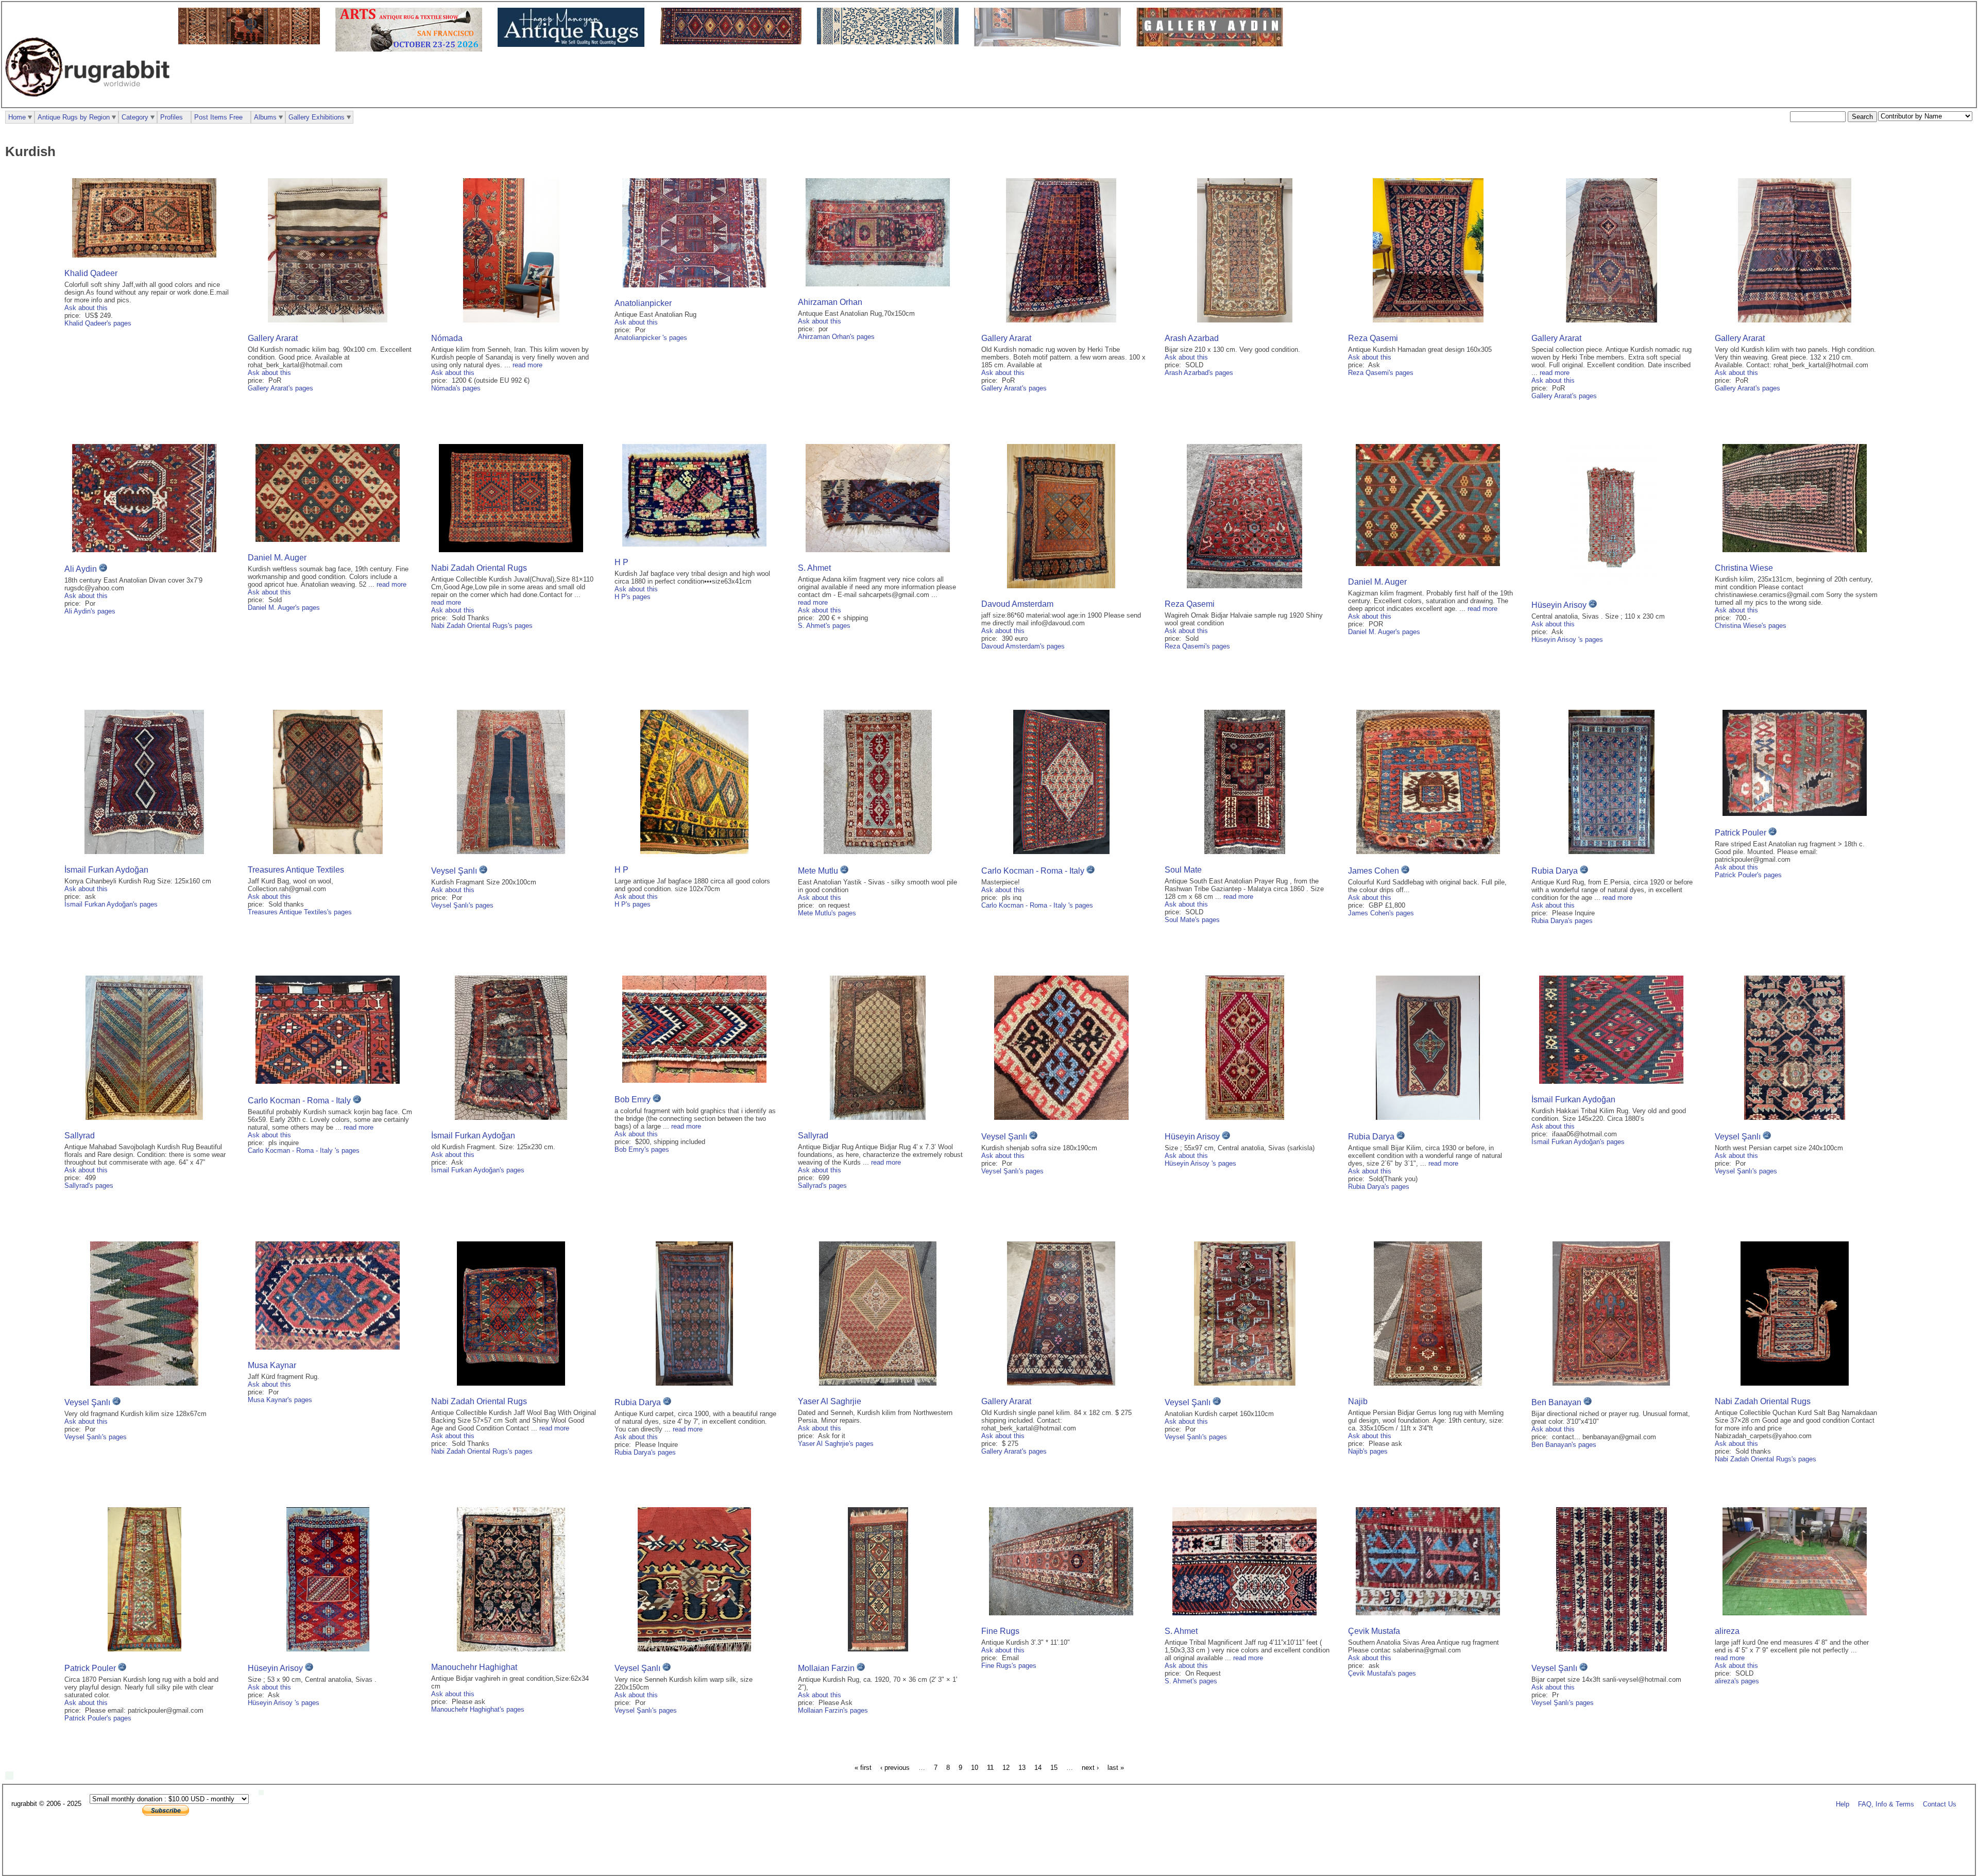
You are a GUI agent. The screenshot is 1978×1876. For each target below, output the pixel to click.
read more (527, 365)
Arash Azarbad (1192, 338)
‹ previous (895, 1768)
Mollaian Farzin (826, 1668)
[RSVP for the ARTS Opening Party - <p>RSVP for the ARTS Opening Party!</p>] (264, 1793)
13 (1022, 1768)
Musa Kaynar (272, 1365)
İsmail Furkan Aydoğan (106, 870)
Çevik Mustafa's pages (1382, 1673)
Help (1843, 1804)
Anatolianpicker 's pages (651, 338)
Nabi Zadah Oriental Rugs (479, 568)
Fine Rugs (1000, 1631)
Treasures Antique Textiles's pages (300, 912)
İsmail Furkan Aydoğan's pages (111, 904)
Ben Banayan (1556, 1402)
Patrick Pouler (1741, 833)
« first (863, 1768)
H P (621, 562)
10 (975, 1768)
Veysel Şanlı (454, 871)
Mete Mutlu (818, 871)
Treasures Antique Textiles (296, 870)
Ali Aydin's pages (90, 611)
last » (1116, 1768)
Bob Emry (633, 1099)
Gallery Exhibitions (317, 117)
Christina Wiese (1744, 568)
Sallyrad (80, 1136)
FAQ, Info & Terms (1886, 1804)
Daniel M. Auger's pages (284, 608)
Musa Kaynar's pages (280, 1400)
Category (135, 117)
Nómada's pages (456, 388)
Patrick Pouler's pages (1748, 875)
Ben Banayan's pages (1564, 1445)
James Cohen (1374, 871)
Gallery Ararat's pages (280, 388)
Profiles (172, 117)
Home (17, 117)
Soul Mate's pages (1192, 920)
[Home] (90, 102)
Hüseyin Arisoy (1560, 605)
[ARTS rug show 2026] (411, 49)
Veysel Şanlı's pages (462, 905)
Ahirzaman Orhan (830, 302)
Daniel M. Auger (277, 558)
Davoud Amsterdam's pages (1023, 646)
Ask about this (86, 308)
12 (1006, 1768)
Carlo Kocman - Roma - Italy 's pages (1037, 905)
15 (1054, 1768)
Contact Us (1940, 1804)
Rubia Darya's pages (1562, 921)
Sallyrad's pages (89, 1186)
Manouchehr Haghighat (474, 1667)
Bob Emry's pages (642, 1149)
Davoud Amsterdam (1017, 604)
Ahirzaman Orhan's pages (836, 337)
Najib (1358, 1401)
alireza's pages (1737, 1681)
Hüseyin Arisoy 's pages (1567, 639)
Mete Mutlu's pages (827, 913)
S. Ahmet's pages (824, 626)
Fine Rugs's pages (1009, 1666)
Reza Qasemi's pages (1381, 373)
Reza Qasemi (1373, 338)
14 (1038, 1768)
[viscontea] (733, 42)
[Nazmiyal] (890, 42)
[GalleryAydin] (1050, 44)
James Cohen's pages (1381, 913)
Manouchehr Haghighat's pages (478, 1709)
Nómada (447, 338)
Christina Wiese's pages (1751, 626)
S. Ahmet (814, 568)
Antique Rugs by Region (74, 117)
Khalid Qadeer (91, 273)
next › (1090, 1768)
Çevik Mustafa (1374, 1631)
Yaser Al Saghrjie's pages (836, 1444)
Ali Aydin (81, 569)
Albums (265, 117)
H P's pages (633, 597)
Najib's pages (1368, 1451)
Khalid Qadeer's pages (98, 323)
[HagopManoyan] (574, 45)
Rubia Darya (1555, 871)
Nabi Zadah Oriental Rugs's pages (482, 626)
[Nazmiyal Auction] (252, 42)
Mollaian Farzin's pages (833, 1710)
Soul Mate (1183, 870)
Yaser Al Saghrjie (830, 1401)
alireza (1727, 1631)
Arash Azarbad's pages (1199, 373)
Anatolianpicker (643, 303)
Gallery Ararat (273, 338)
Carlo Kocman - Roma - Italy (1034, 871)
